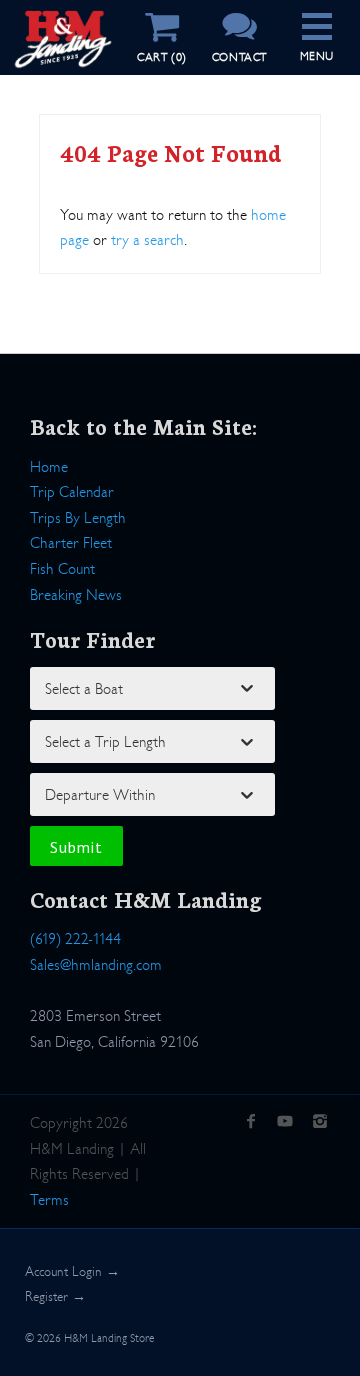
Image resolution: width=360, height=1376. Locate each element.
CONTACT (239, 57)
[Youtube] (285, 1123)
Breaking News (76, 594)
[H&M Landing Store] (63, 17)
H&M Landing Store (109, 1338)
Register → (55, 1296)
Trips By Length (78, 517)
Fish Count (62, 568)
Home (49, 466)
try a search (147, 239)
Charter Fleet (71, 542)
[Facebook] (250, 1123)
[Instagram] (319, 1123)
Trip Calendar (72, 491)
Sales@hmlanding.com (96, 964)
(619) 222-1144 (75, 938)
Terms (49, 1199)
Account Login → (72, 1271)
